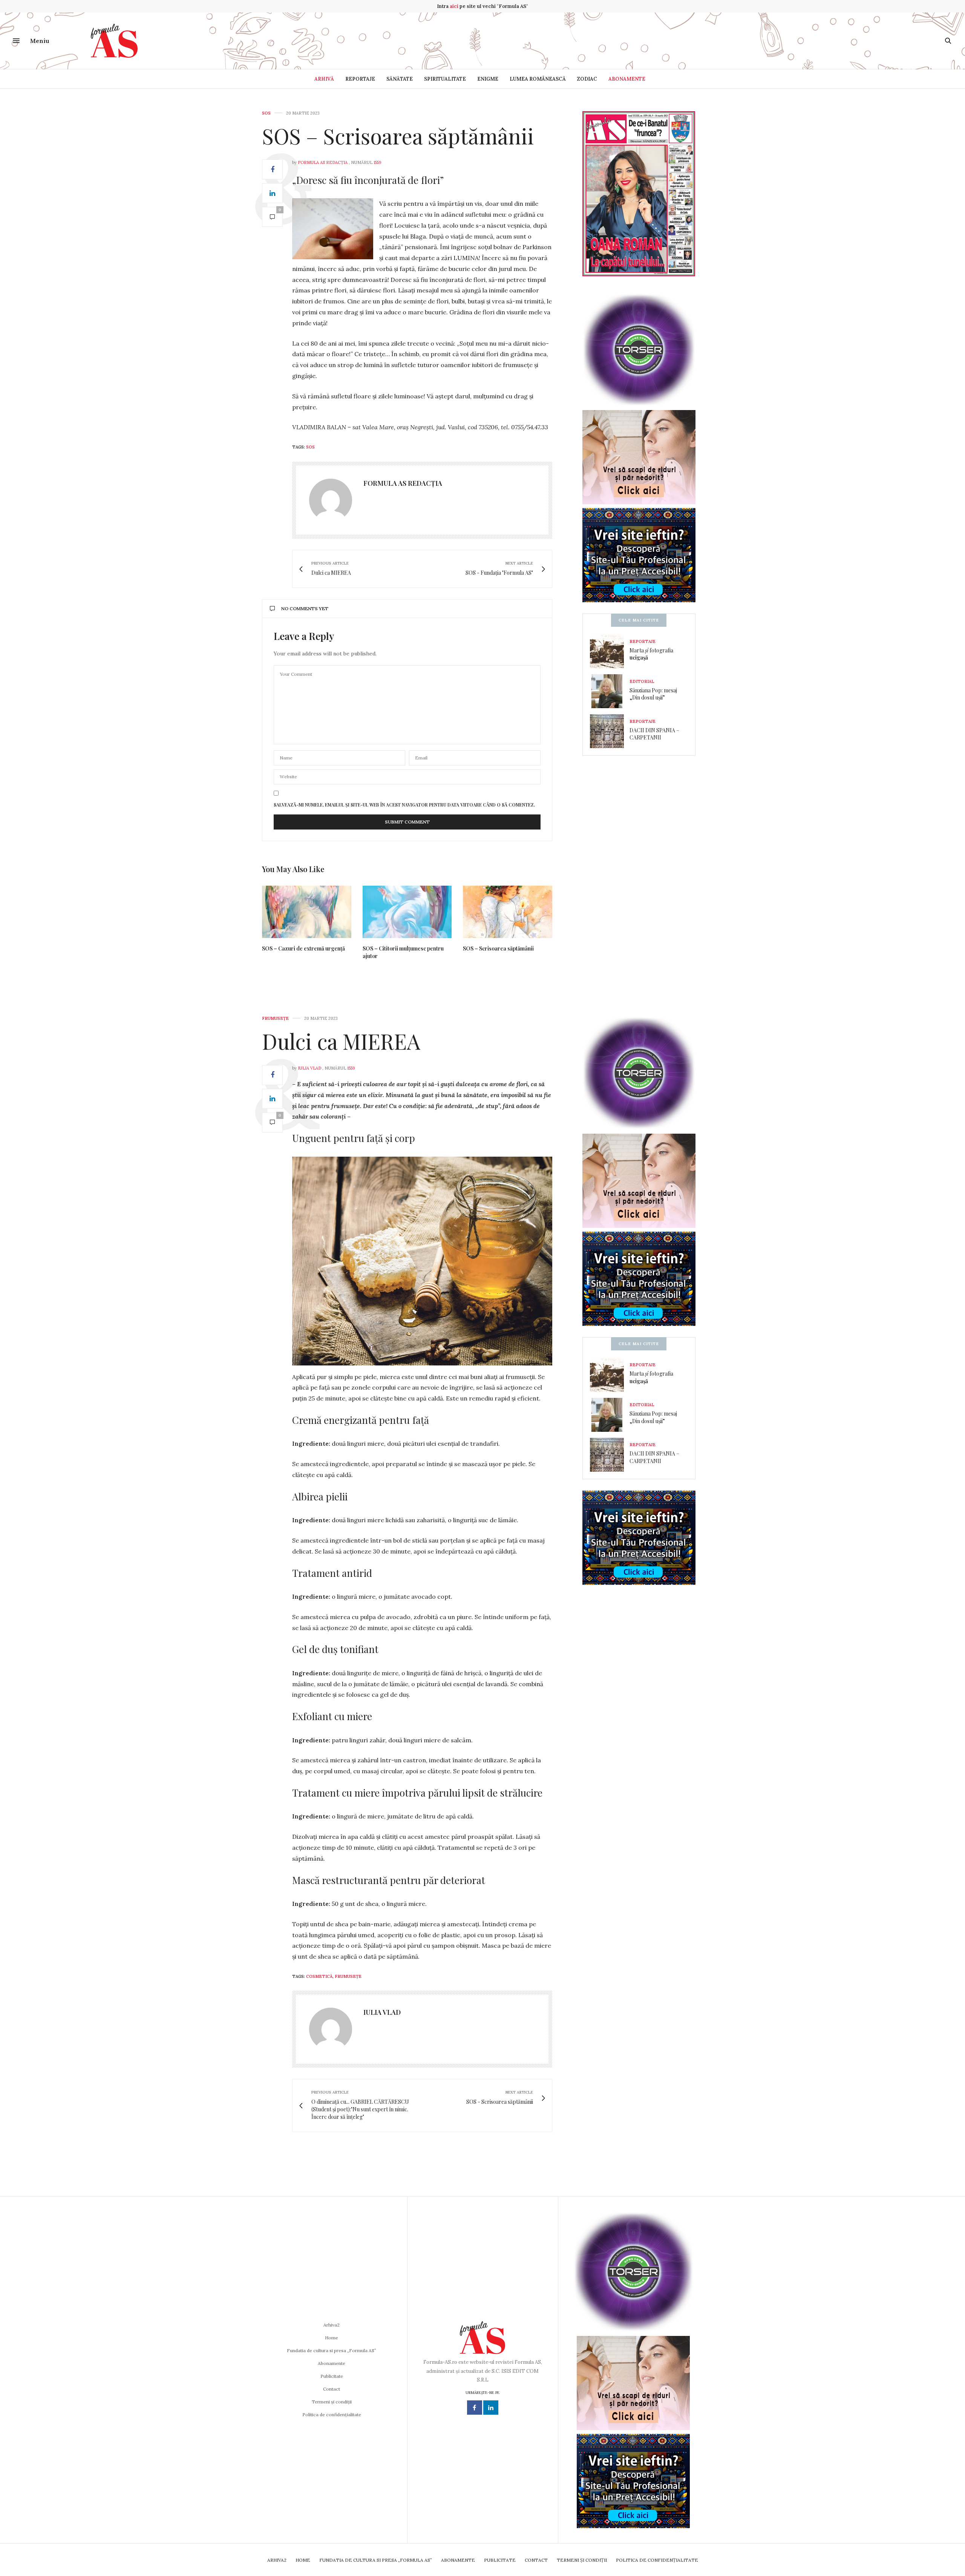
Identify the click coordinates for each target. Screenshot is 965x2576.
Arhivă (324, 79)
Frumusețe (275, 1019)
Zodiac (587, 79)
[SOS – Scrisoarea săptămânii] (508, 912)
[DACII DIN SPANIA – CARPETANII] (610, 731)
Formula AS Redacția (323, 162)
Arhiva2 (332, 2325)
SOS (266, 113)
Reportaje (360, 79)
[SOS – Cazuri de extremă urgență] (307, 912)
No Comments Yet (305, 608)
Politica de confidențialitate (332, 2415)
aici (454, 6)
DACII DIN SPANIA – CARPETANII (654, 734)
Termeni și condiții (332, 2402)
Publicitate (332, 2376)
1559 (378, 162)
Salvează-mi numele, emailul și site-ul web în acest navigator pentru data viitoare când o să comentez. (404, 805)
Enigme (488, 79)
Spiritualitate (445, 79)
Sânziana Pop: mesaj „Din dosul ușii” (653, 694)
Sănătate (400, 79)
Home (332, 2338)
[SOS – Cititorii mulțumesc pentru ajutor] (407, 912)
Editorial (642, 681)
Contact (332, 2389)
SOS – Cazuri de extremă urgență (303, 948)
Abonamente (627, 79)
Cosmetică (319, 1976)
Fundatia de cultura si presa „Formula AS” (332, 2350)
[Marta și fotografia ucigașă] (610, 651)
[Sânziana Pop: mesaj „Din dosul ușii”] (610, 691)
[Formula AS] (114, 41)
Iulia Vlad (309, 1068)
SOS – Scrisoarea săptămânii (398, 135)
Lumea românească (538, 79)
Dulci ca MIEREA (341, 1041)
